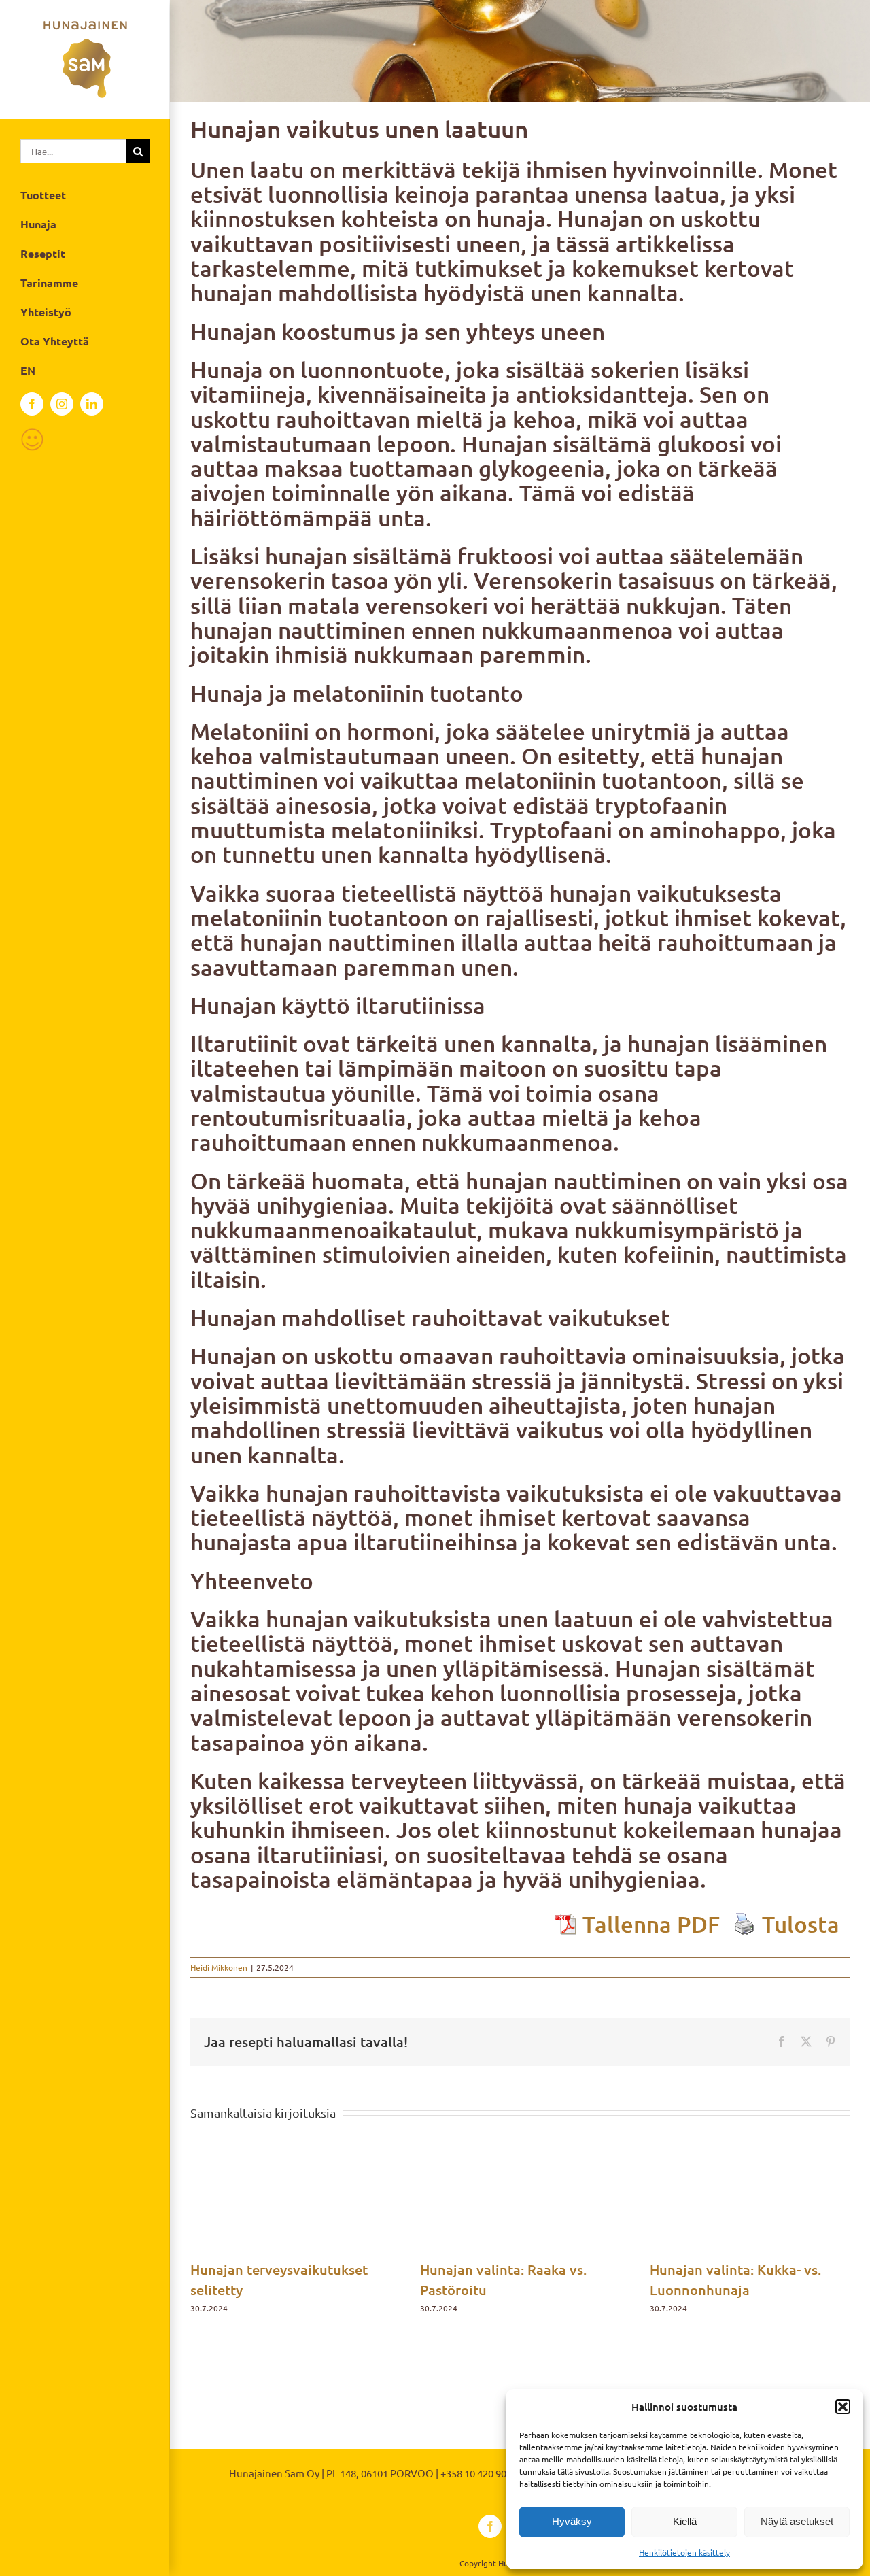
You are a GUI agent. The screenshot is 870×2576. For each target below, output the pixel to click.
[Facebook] (32, 404)
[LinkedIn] (92, 404)
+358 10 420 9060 (479, 2473)
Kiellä (685, 2521)
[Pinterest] (831, 2041)
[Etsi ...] (73, 149)
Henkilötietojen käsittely (684, 2552)
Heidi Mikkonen (219, 1967)
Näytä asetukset (797, 2521)
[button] (843, 2407)
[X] (806, 2041)
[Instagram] (62, 404)
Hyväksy (572, 2521)
